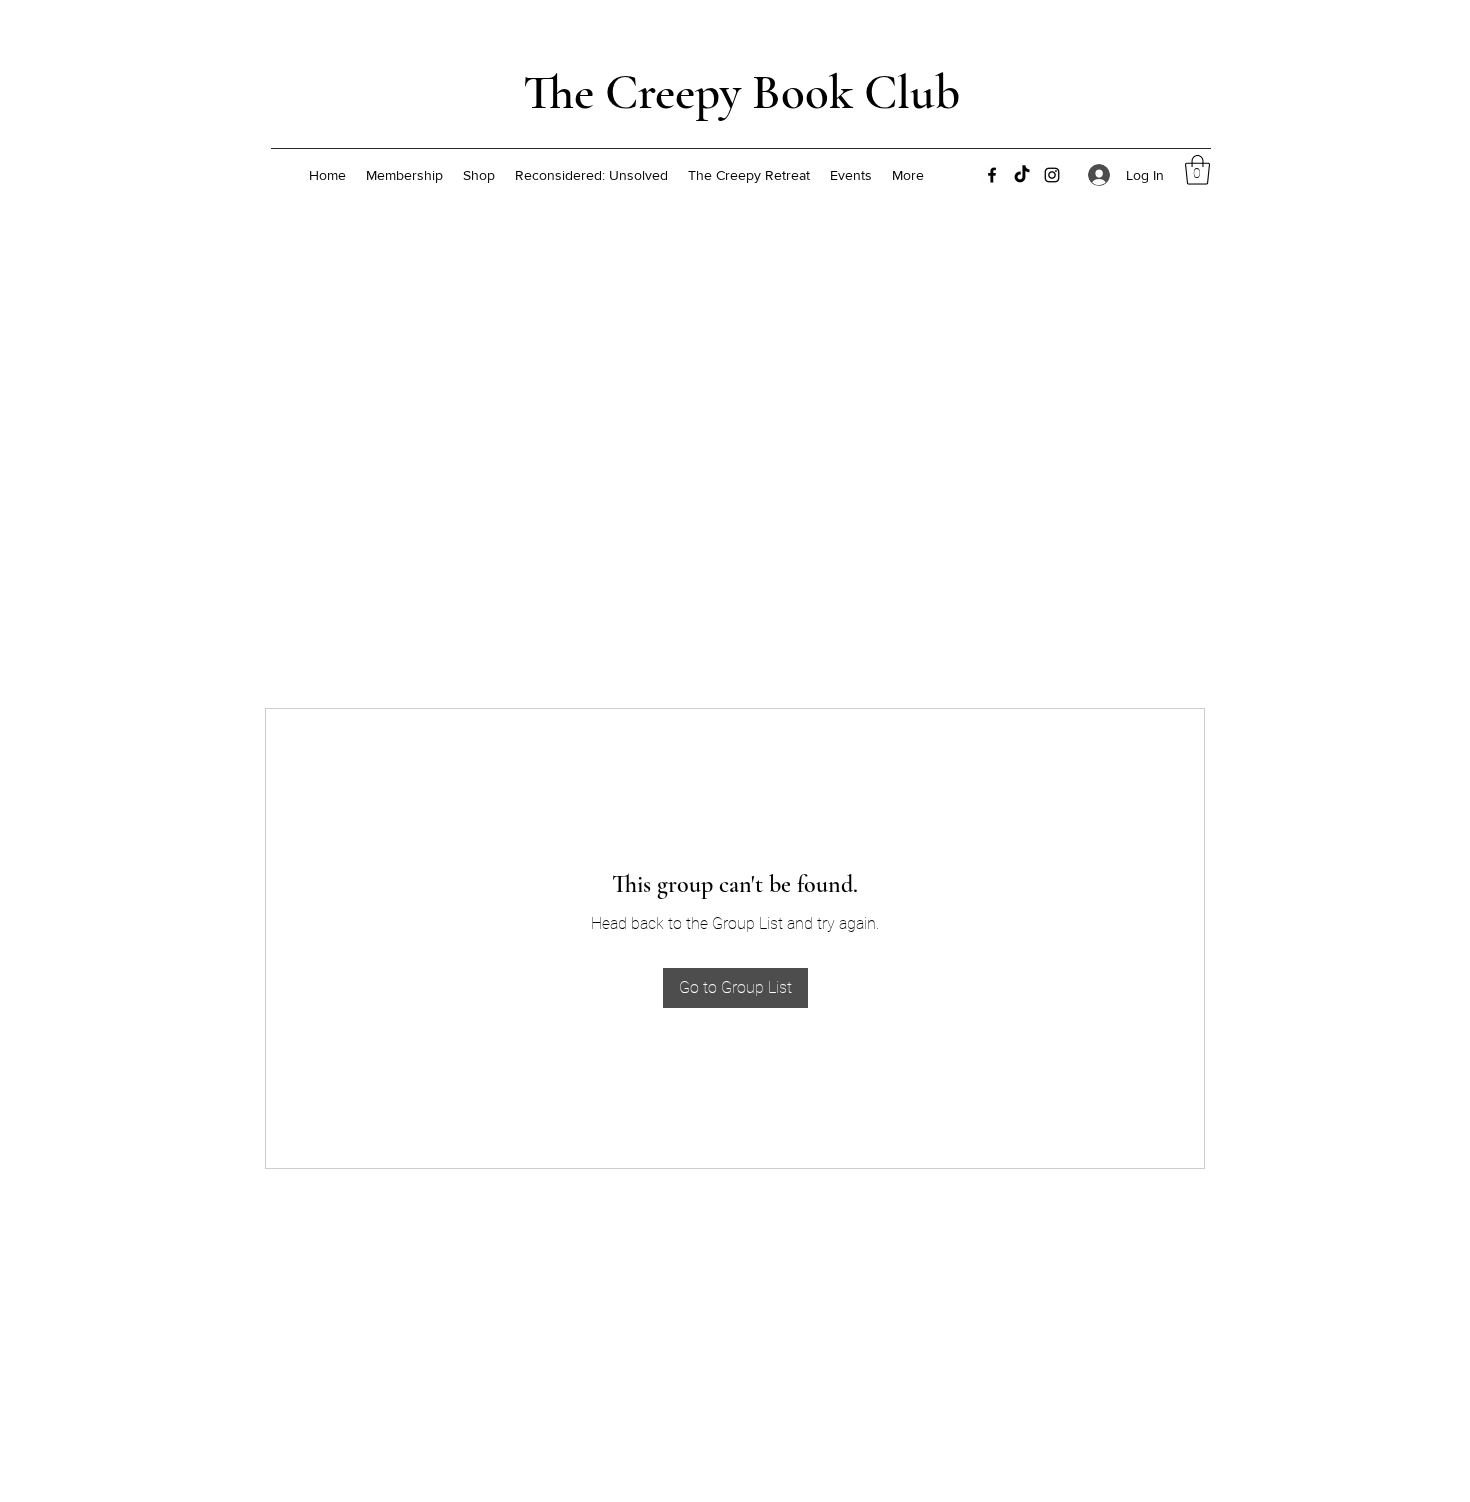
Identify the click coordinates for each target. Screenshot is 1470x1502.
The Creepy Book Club (741, 92)
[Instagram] (1052, 175)
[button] (1197, 170)
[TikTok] (1022, 175)
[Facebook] (992, 175)
